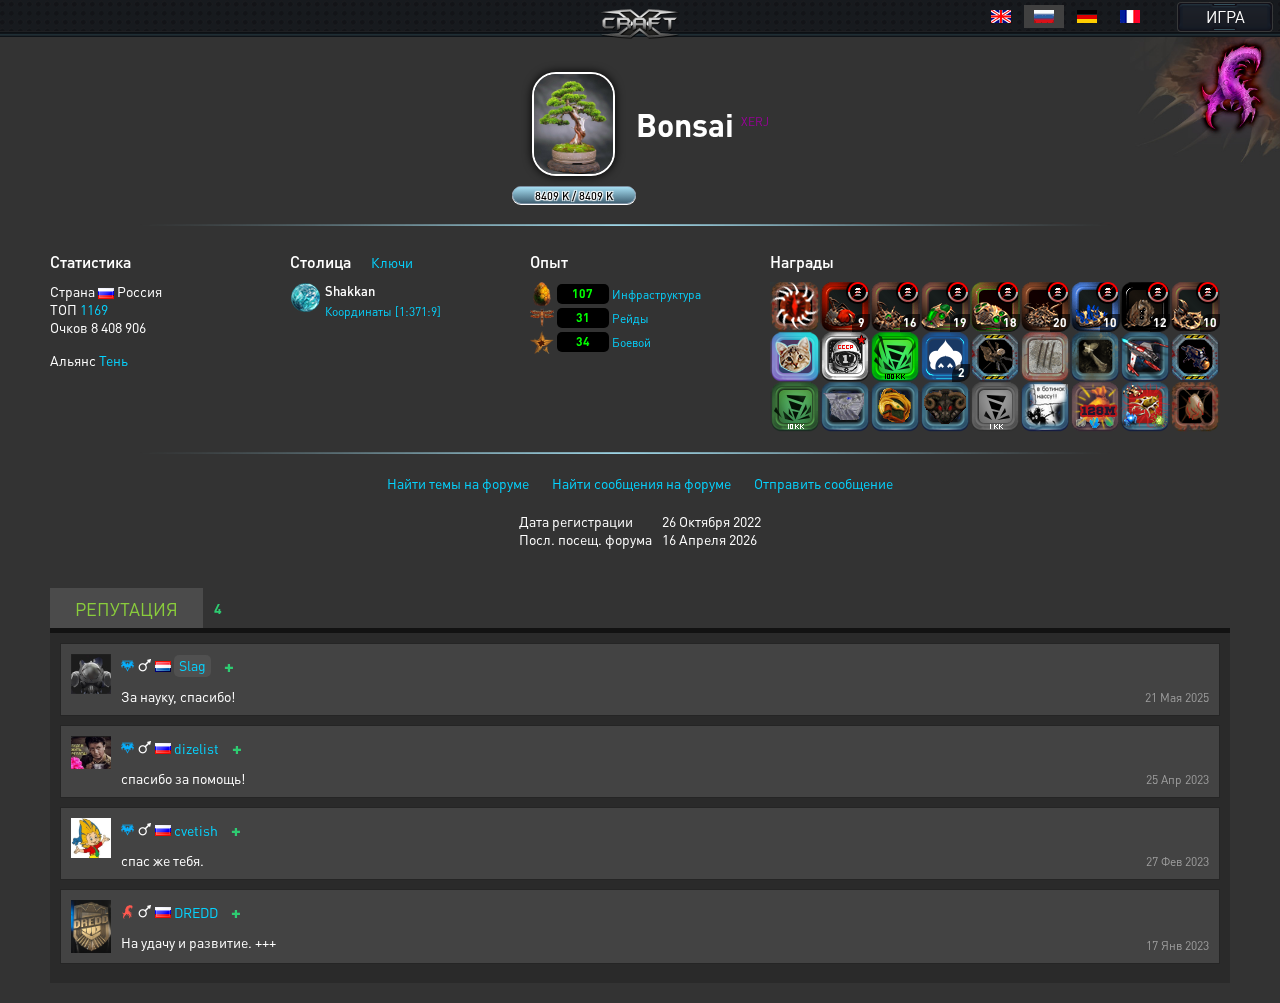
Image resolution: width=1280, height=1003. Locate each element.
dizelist (196, 748)
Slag (192, 665)
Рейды (630, 318)
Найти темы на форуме (458, 483)
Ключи (392, 262)
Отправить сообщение (823, 483)
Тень (113, 360)
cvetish (196, 830)
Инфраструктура (656, 294)
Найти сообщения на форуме (641, 483)
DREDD (196, 912)
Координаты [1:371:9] (383, 311)
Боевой (631, 342)
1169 (94, 309)
